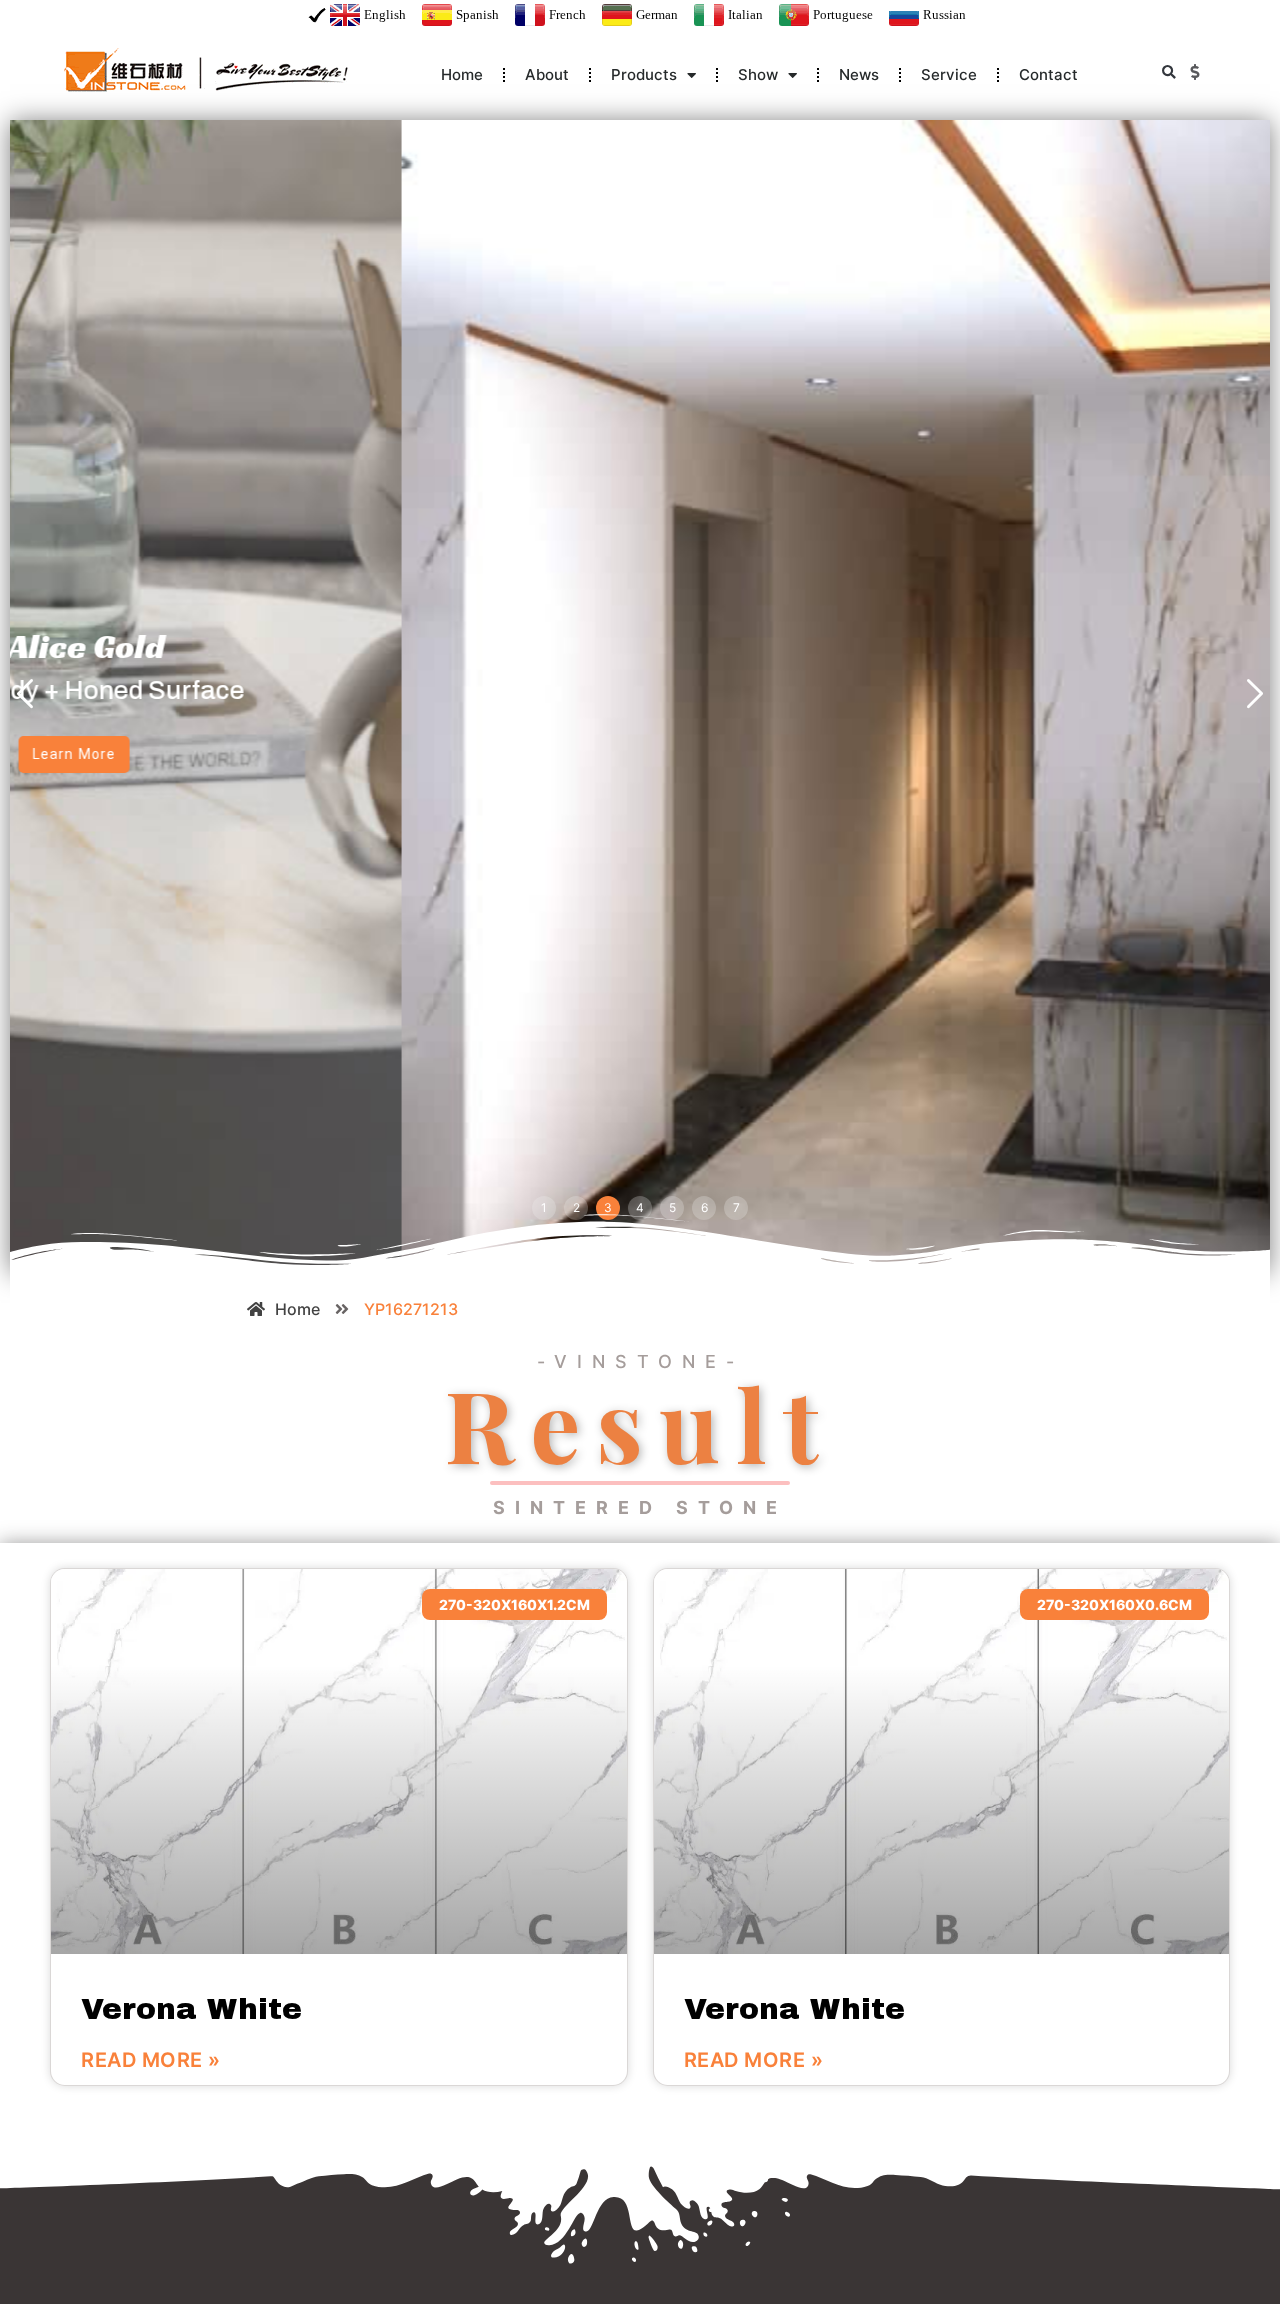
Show (758, 74)
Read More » (151, 2060)
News (859, 74)
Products (644, 74)
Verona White (191, 2009)
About (547, 74)
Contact (1048, 74)
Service (949, 74)
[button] (1168, 72)
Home (462, 74)
